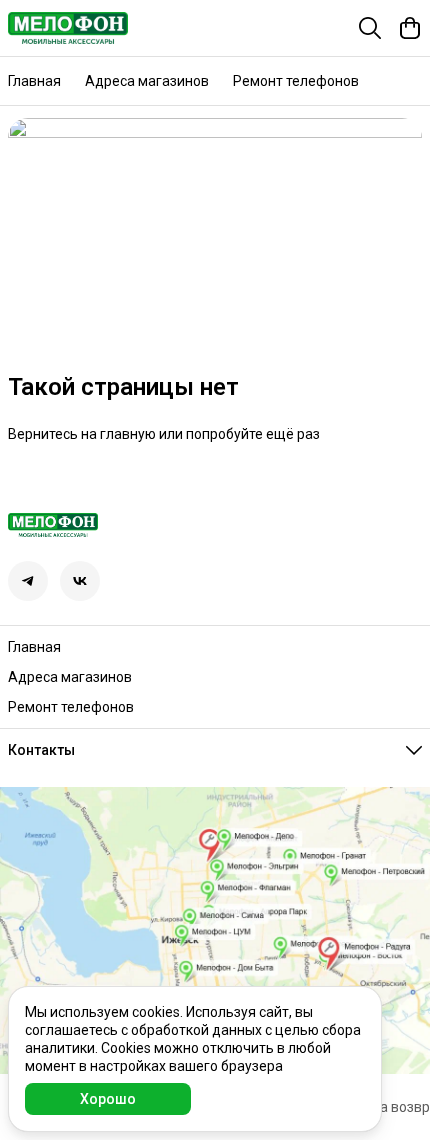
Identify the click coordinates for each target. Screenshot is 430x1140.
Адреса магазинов (147, 81)
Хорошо (108, 1099)
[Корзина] (410, 28)
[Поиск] (370, 28)
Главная (34, 81)
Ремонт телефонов (296, 81)
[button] (28, 581)
